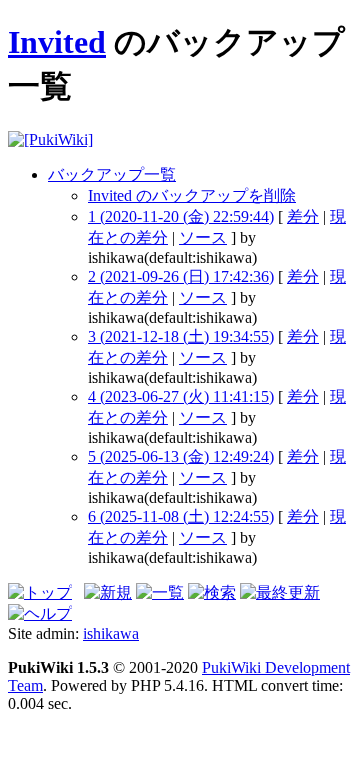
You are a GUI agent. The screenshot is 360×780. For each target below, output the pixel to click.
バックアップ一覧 (112, 174)
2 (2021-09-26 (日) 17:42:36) (181, 276)
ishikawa (111, 633)
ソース (203, 237)
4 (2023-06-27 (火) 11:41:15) (181, 396)
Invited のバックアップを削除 (192, 195)
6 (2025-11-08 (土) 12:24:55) (181, 516)
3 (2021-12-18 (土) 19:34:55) (181, 336)
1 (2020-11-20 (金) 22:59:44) (181, 216)
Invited (57, 42)
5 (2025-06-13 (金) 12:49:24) (181, 456)
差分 (303, 216)
